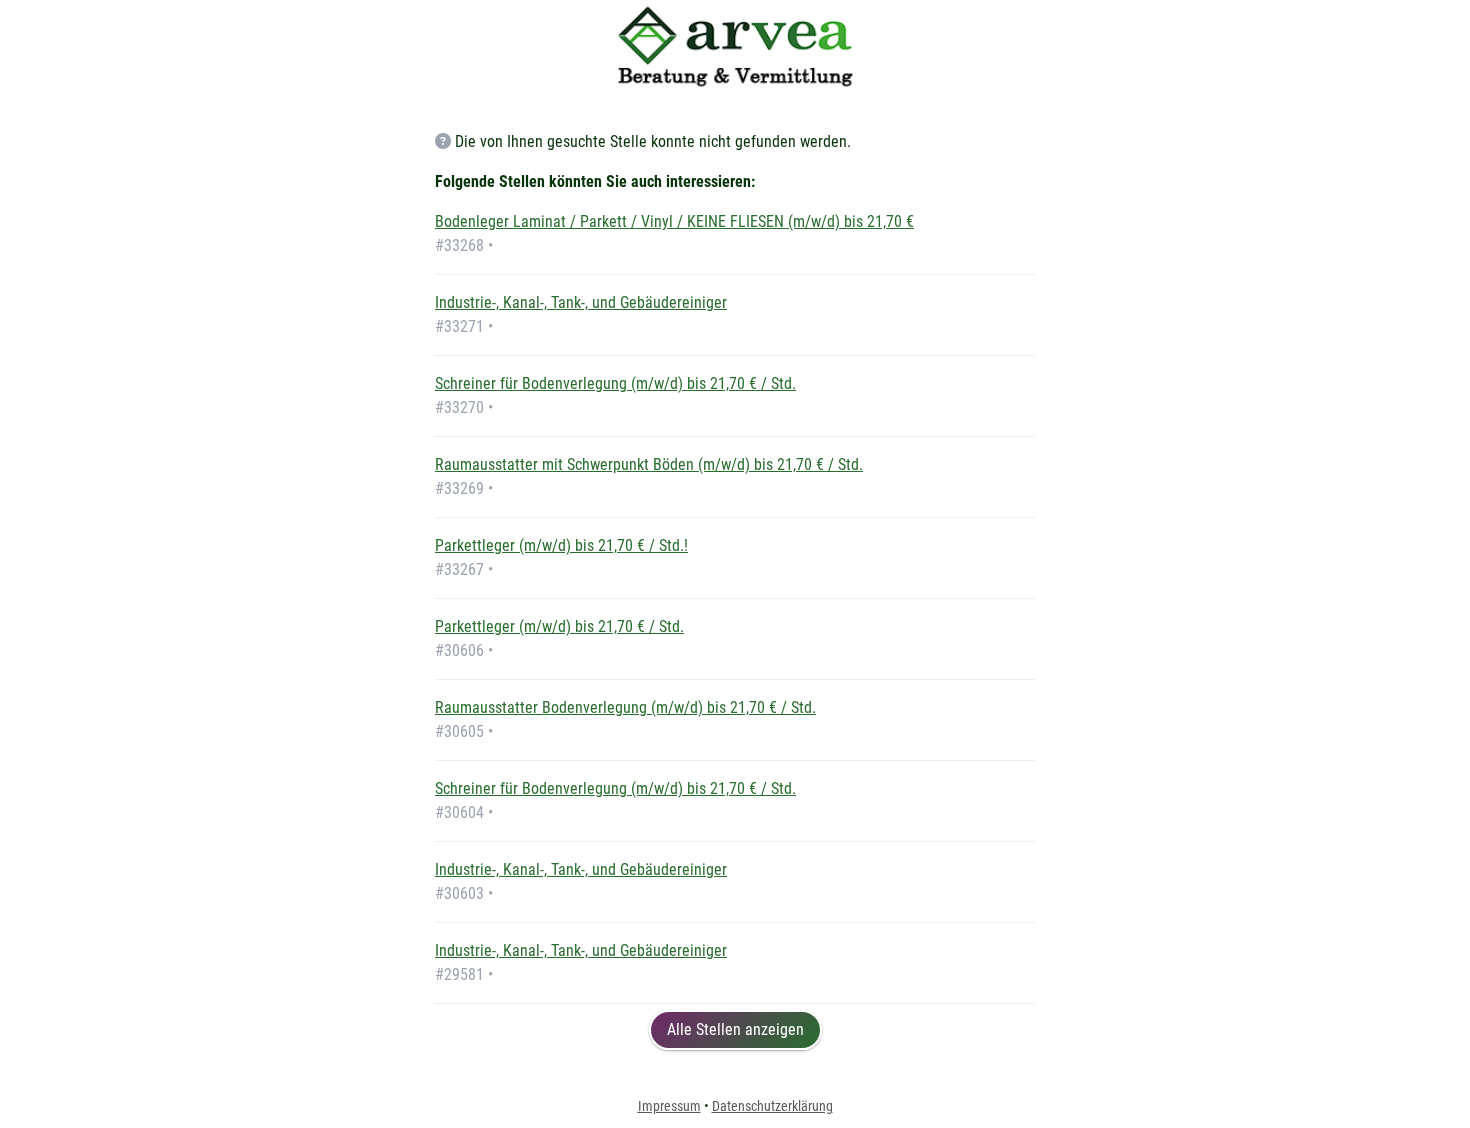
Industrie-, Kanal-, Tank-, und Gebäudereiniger (581, 302)
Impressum (669, 1106)
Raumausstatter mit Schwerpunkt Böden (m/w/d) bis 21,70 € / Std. (649, 464)
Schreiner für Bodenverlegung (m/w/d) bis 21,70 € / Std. (615, 383)
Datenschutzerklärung (772, 1106)
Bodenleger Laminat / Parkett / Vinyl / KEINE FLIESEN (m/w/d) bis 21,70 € (674, 221)
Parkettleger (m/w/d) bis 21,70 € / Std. (559, 626)
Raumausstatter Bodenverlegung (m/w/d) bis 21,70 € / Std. (625, 707)
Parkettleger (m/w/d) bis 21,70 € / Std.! (561, 545)
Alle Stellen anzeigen (735, 1029)
